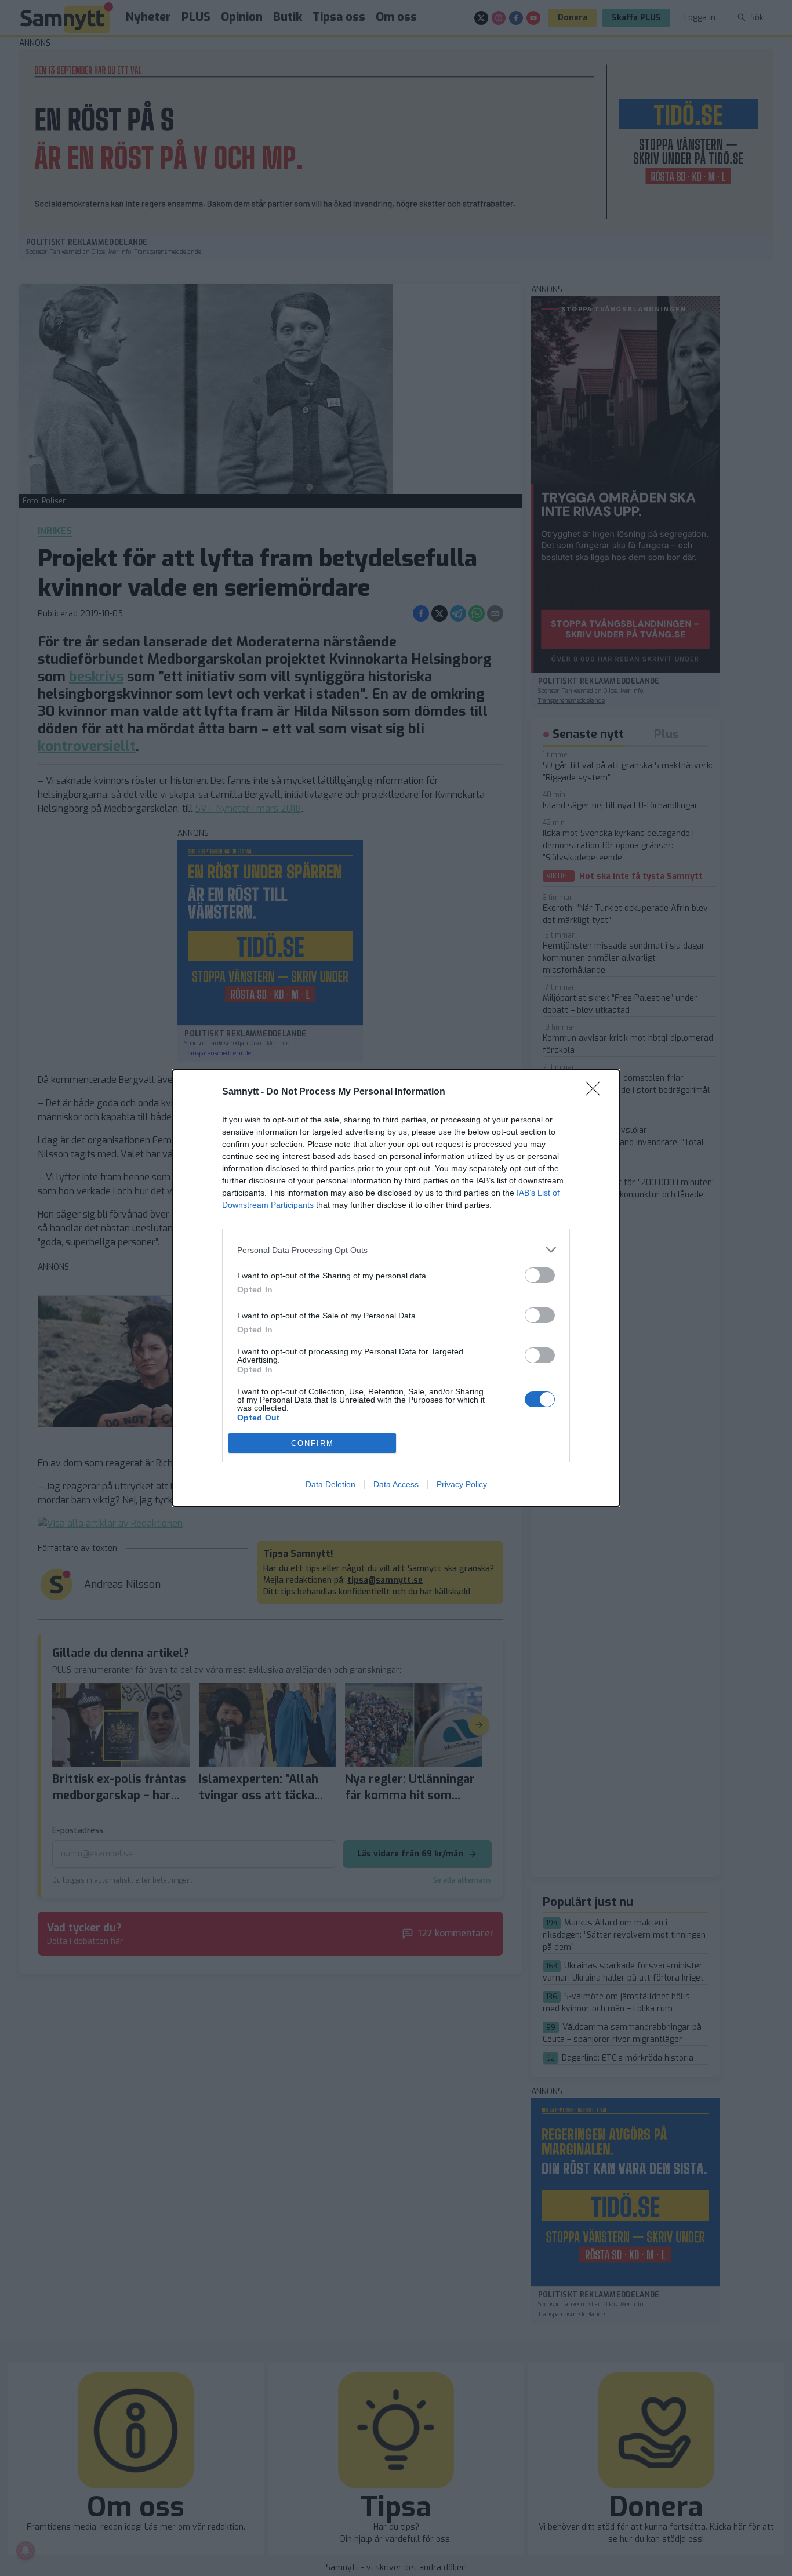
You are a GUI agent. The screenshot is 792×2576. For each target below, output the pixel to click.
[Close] (597, 1092)
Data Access (396, 1484)
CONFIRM (313, 1443)
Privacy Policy (462, 1484)
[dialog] (396, 1288)
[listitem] (396, 1250)
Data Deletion (330, 1484)
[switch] (540, 1275)
